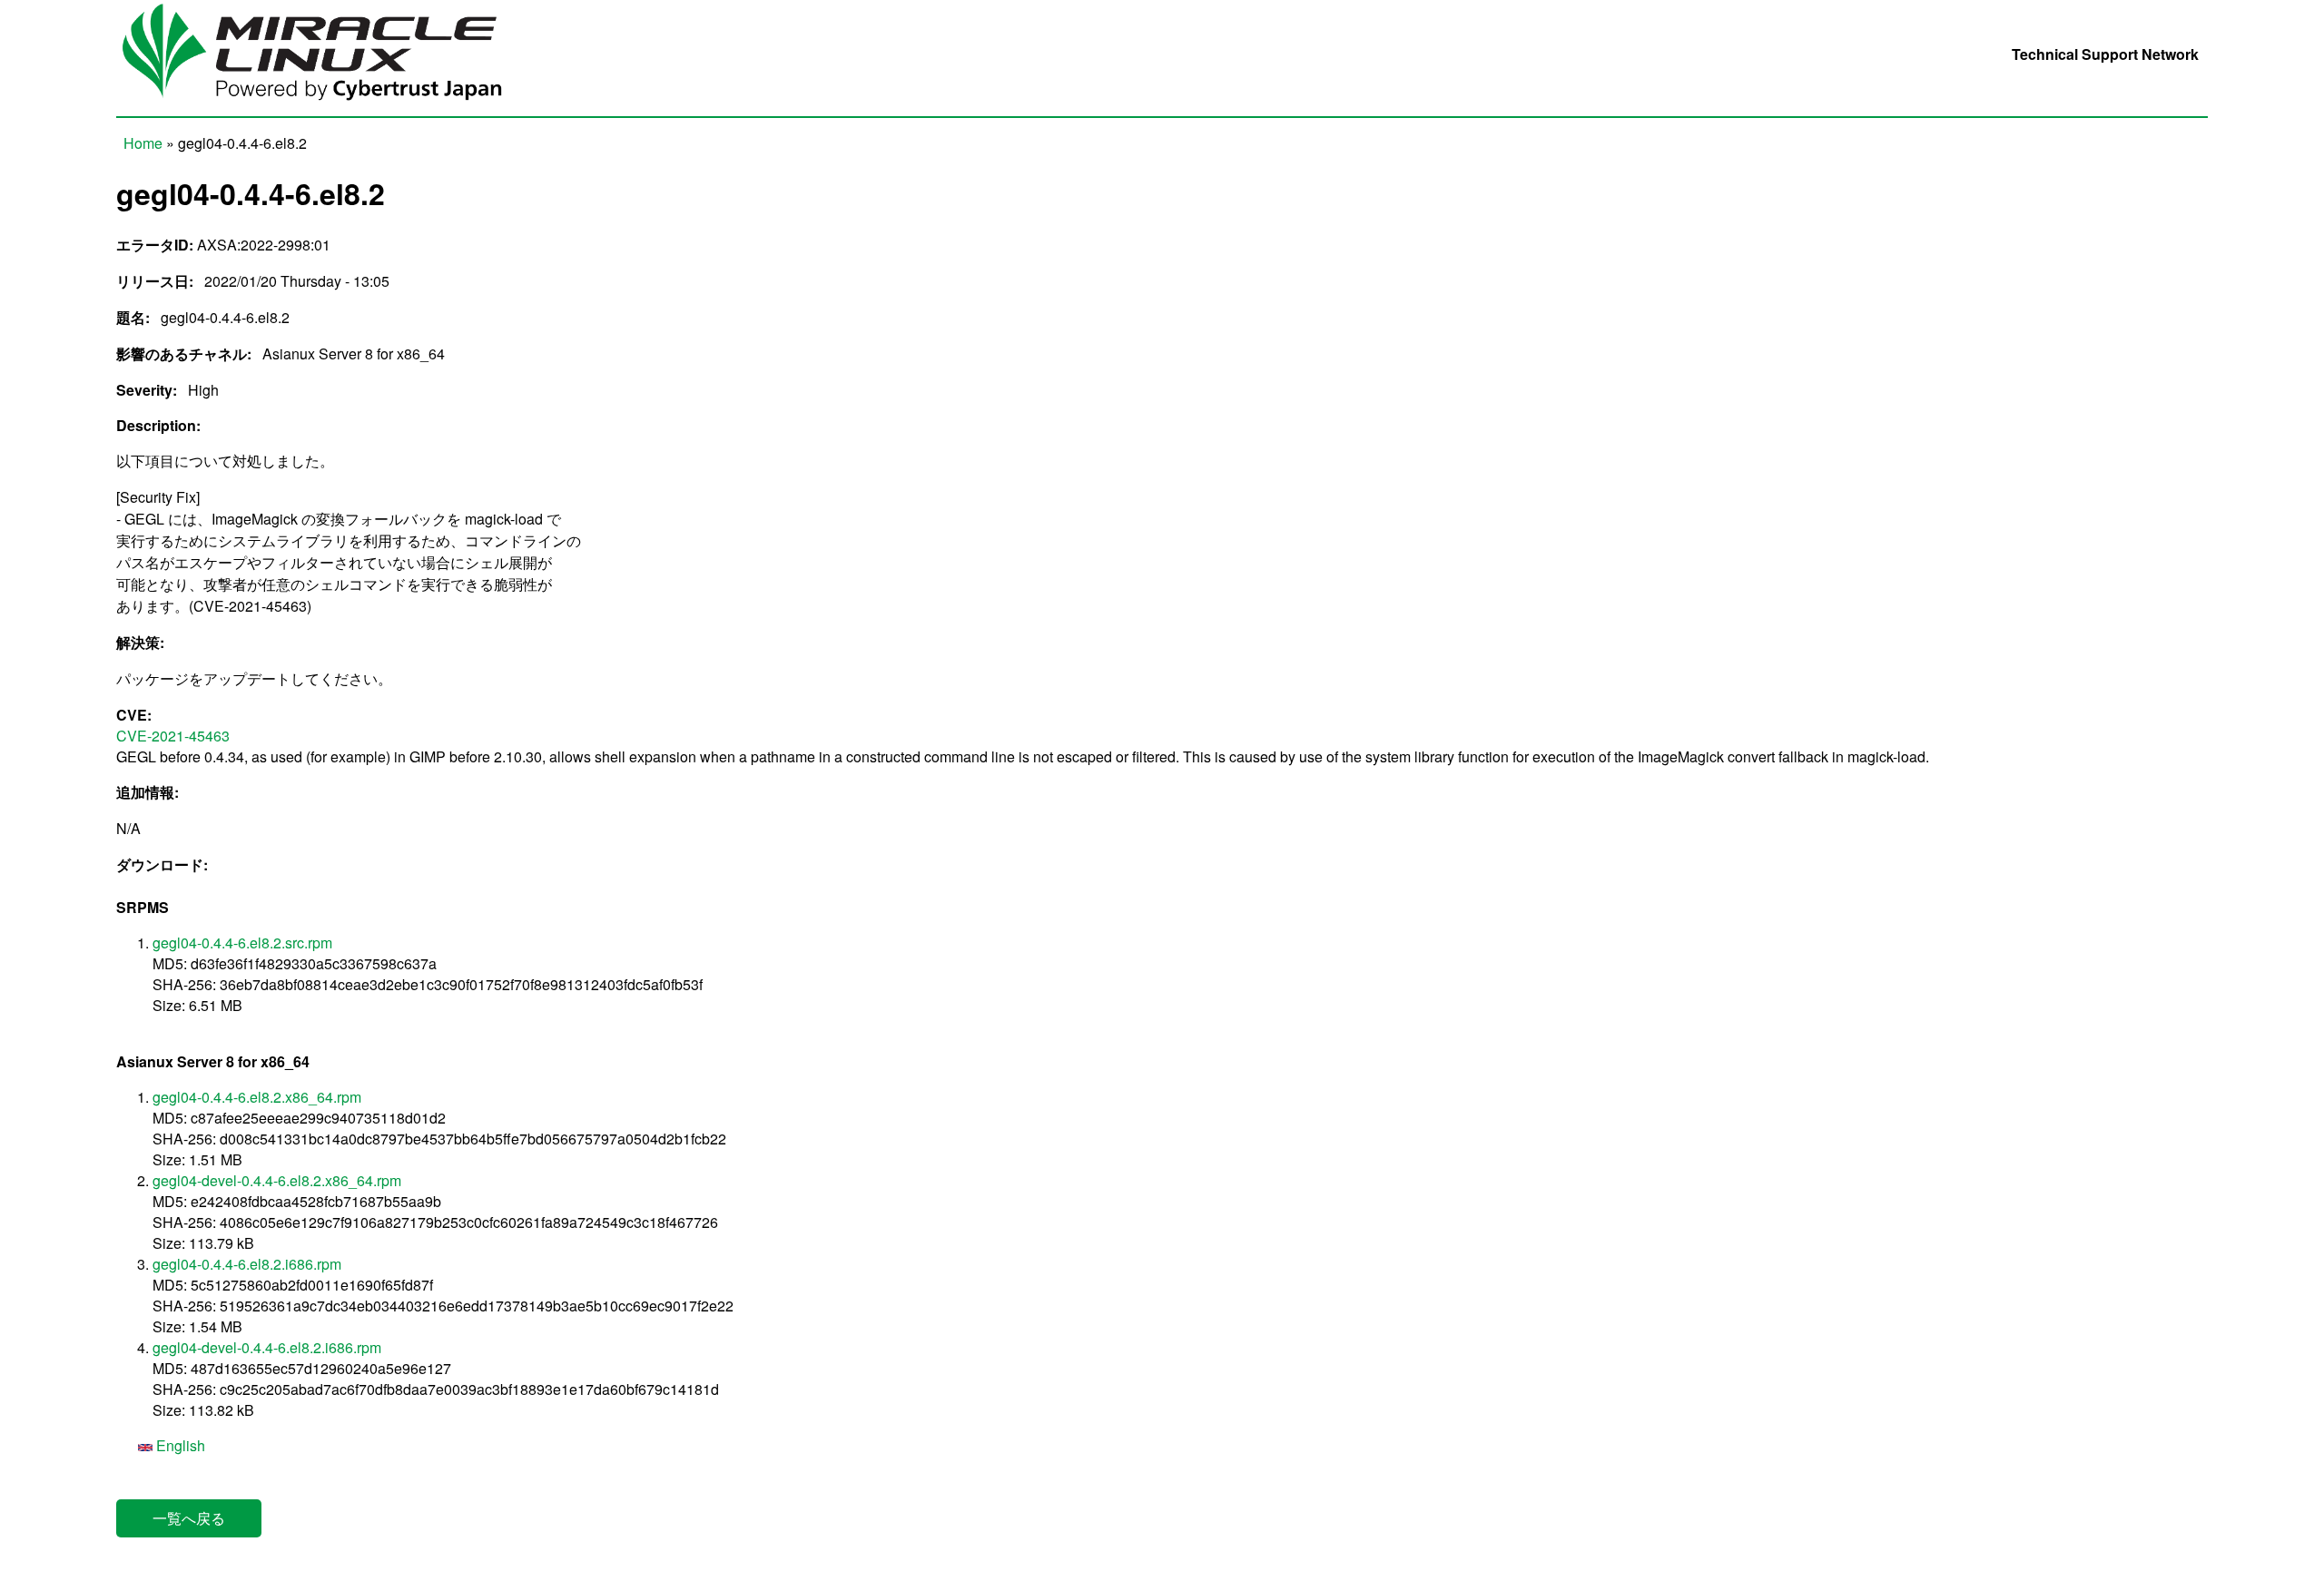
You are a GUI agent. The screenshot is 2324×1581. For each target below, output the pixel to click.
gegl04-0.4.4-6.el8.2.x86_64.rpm (257, 1097)
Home (143, 143)
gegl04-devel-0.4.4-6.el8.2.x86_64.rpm (277, 1180)
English (179, 1445)
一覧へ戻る (189, 1518)
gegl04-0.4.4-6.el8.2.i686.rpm (247, 1264)
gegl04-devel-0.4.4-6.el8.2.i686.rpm (267, 1347)
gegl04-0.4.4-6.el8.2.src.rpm (242, 943)
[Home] (325, 106)
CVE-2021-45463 (173, 736)
